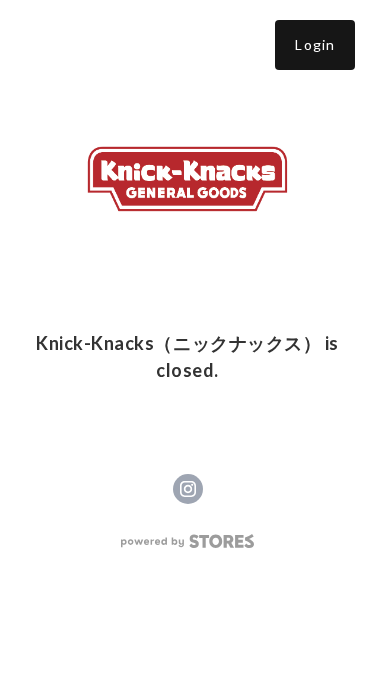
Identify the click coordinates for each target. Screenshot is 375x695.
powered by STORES (187, 541)
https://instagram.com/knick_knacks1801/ (188, 489)
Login (315, 44)
